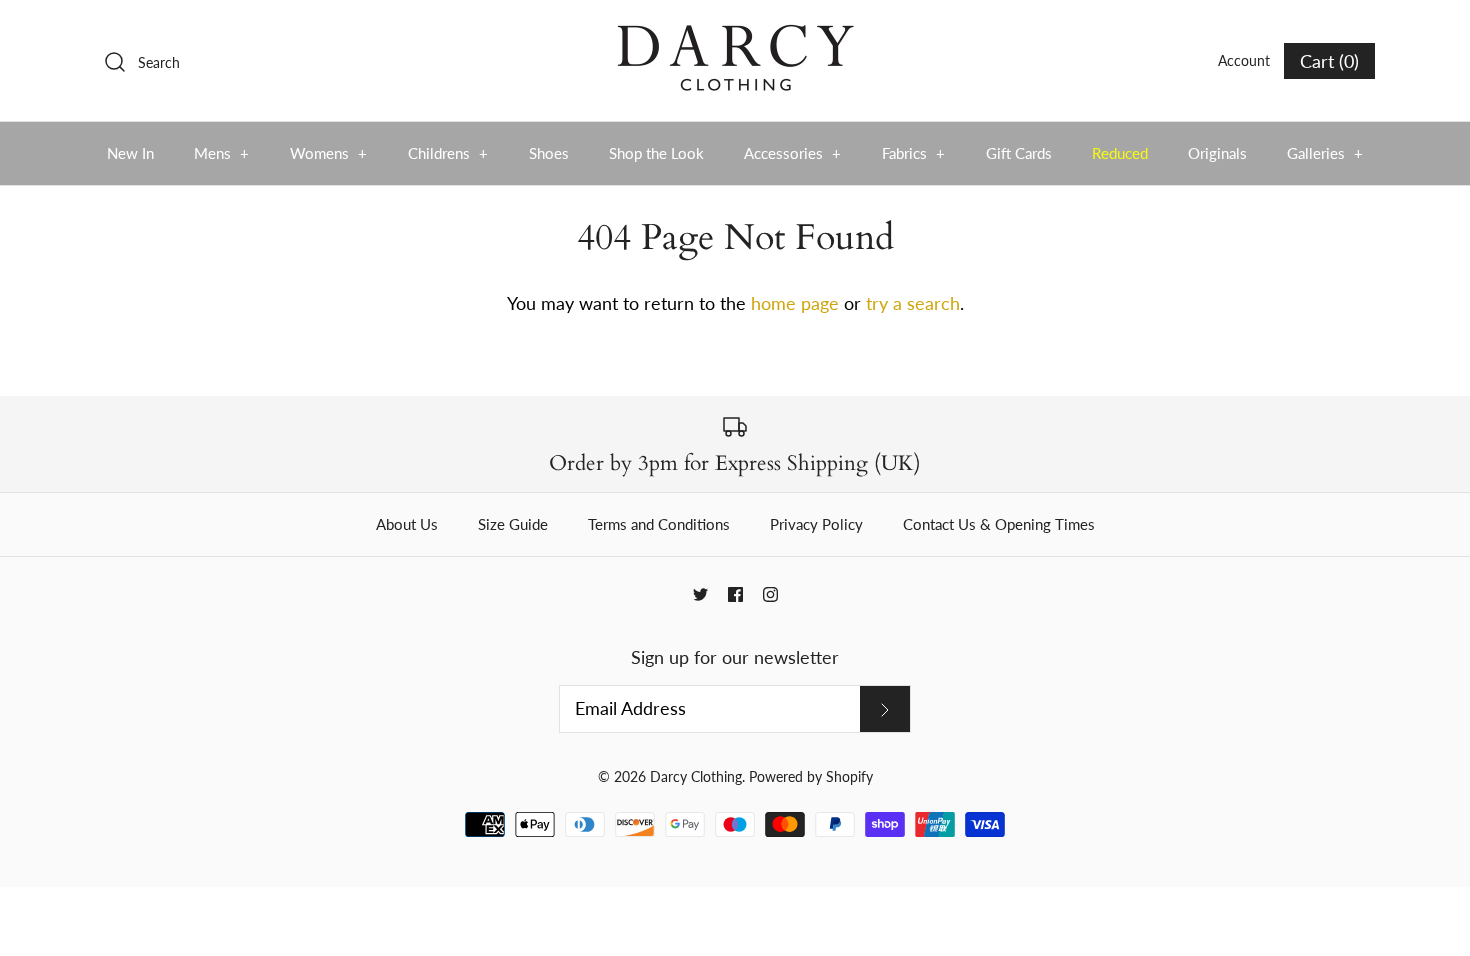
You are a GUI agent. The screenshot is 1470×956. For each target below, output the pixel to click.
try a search (913, 303)
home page (795, 303)
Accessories (793, 153)
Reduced (1120, 153)
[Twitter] (700, 594)
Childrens (448, 153)
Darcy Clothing (696, 776)
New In (130, 153)
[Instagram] (770, 594)
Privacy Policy (816, 524)
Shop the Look (656, 153)
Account (1244, 60)
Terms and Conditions (659, 524)
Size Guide (513, 524)
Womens (329, 153)
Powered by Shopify (811, 776)
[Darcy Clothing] (735, 34)
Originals (1217, 153)
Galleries (1325, 153)
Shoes (549, 153)
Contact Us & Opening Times (999, 524)
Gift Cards (1019, 153)
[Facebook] (735, 594)
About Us (407, 524)
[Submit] (885, 709)
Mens (222, 153)
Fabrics (914, 153)
